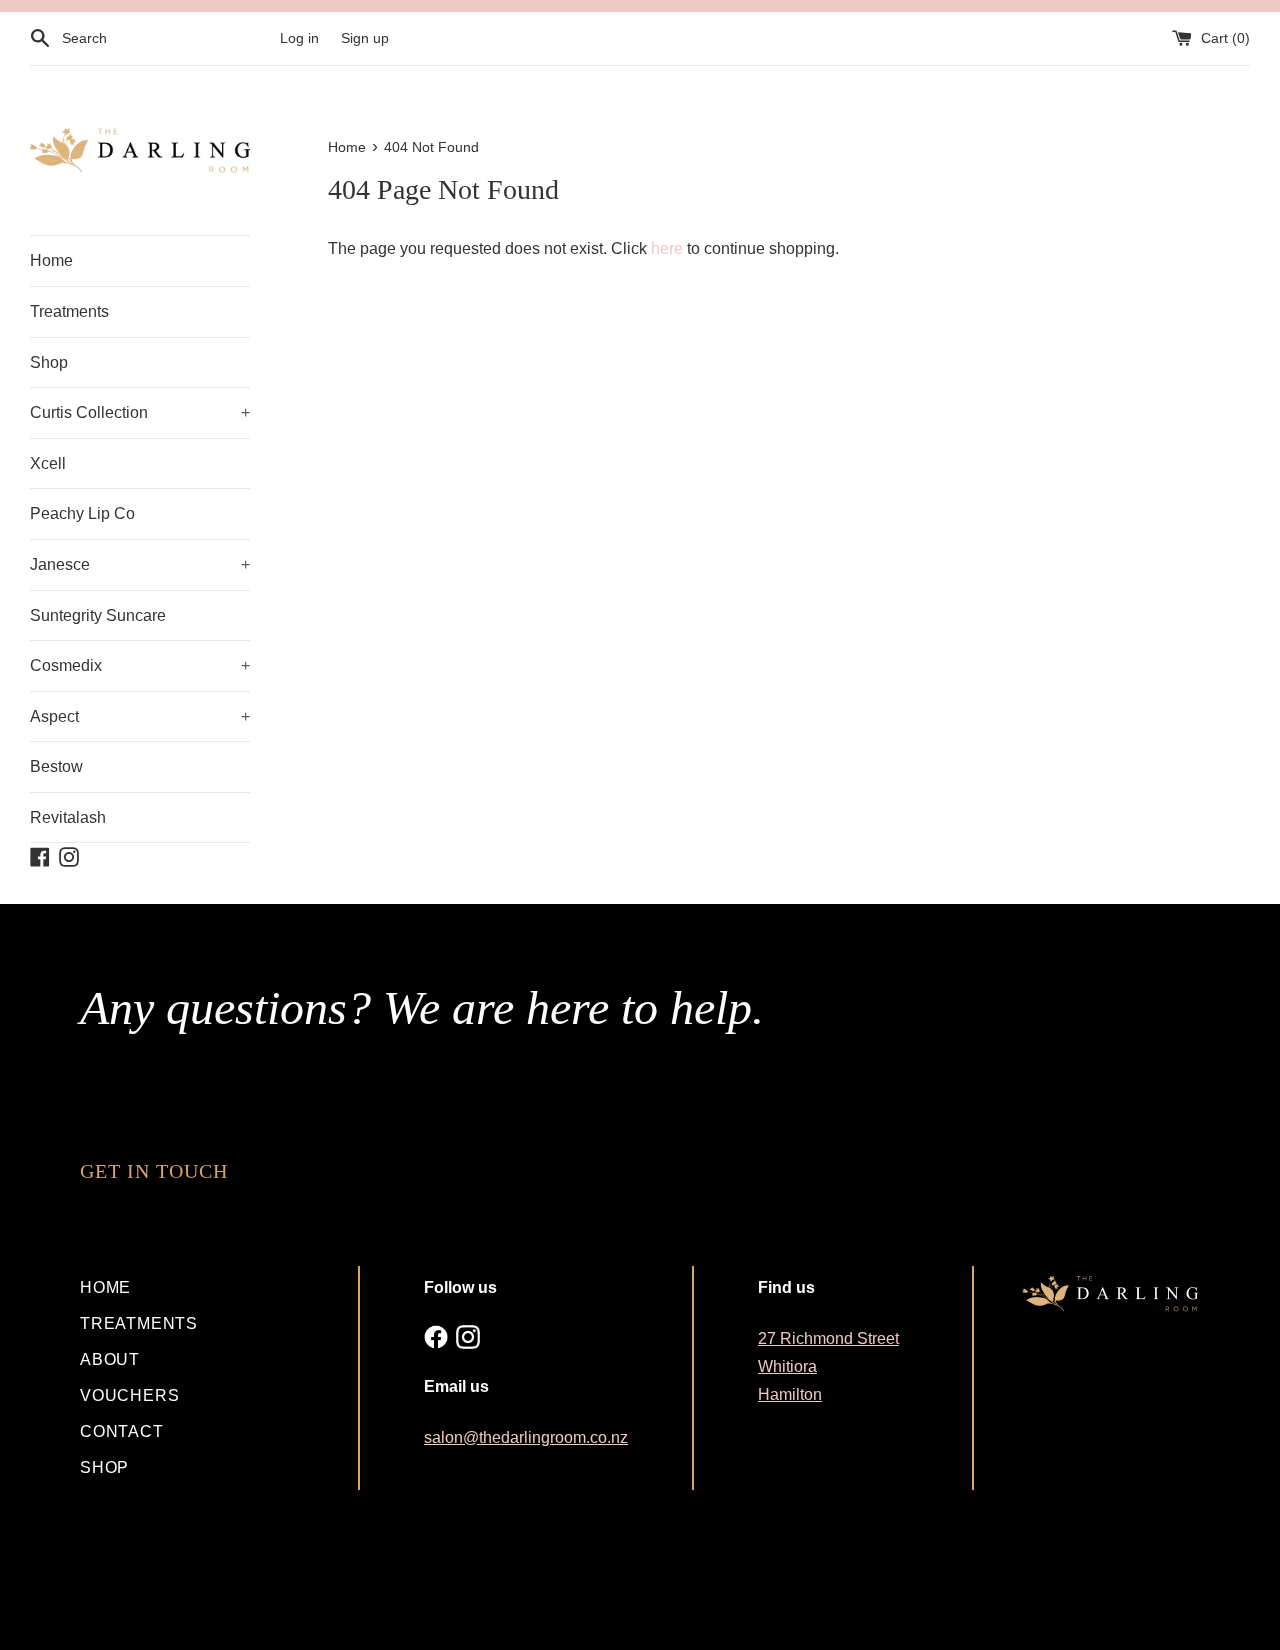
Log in (299, 38)
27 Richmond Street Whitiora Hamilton (828, 1366)
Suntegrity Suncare (98, 615)
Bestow (56, 766)
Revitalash (68, 817)
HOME (105, 1287)
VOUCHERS (129, 1395)
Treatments (69, 311)
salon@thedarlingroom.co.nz (526, 1437)
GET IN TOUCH (154, 1171)
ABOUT (110, 1359)
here (667, 248)
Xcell (48, 463)
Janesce (140, 564)
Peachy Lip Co (82, 513)
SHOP (104, 1467)
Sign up (365, 38)
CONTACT (122, 1431)
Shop (49, 362)
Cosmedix (140, 665)
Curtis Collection (140, 412)
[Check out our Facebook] (436, 1337)
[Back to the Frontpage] (140, 151)
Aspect (140, 716)
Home (51, 260)
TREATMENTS (139, 1323)
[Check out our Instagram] (468, 1337)
